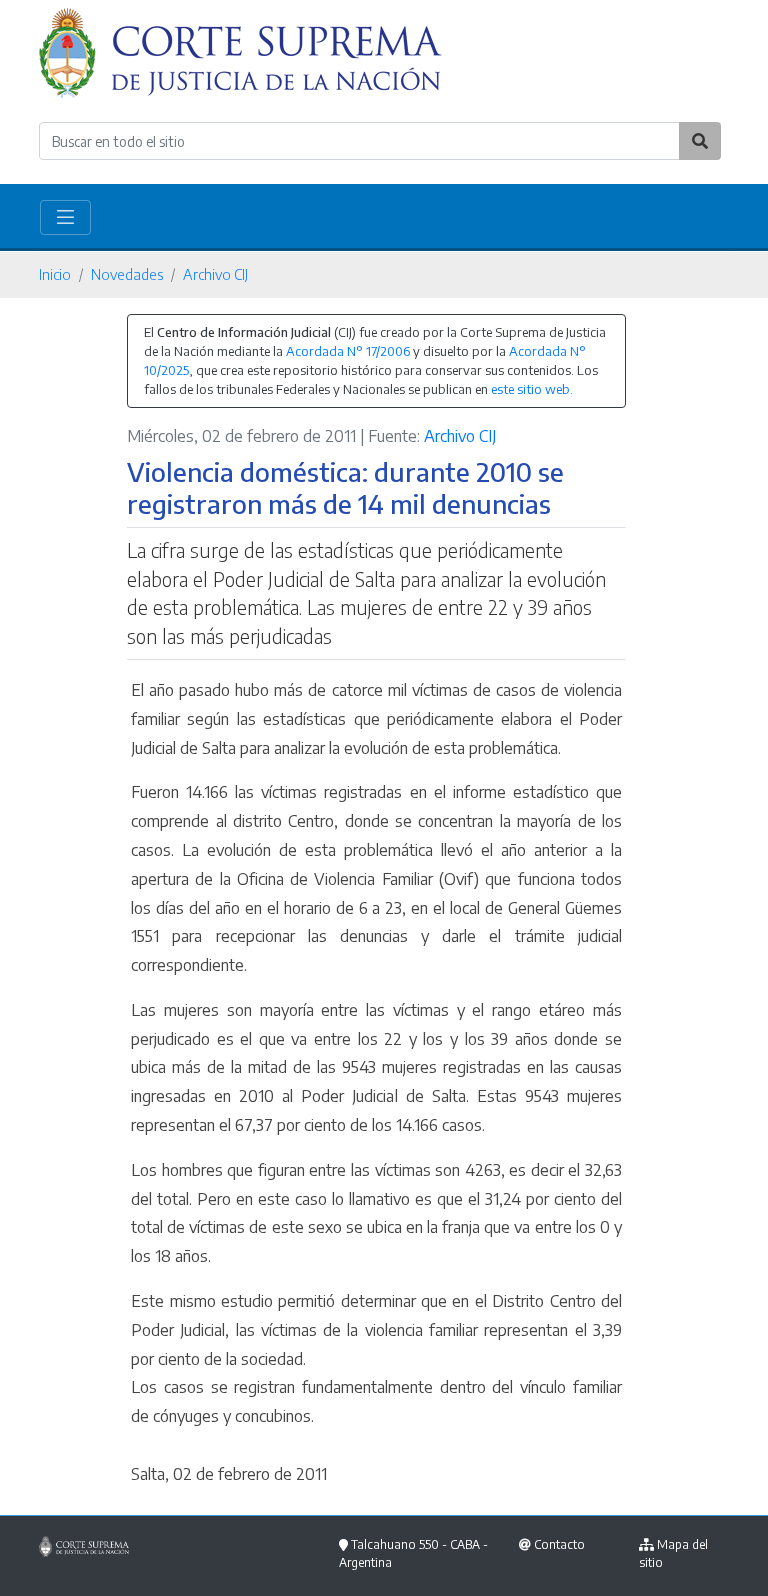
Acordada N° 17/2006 (348, 351)
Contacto (559, 1544)
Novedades (127, 274)
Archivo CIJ (215, 274)
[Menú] (65, 217)
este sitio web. (532, 389)
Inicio (55, 274)
